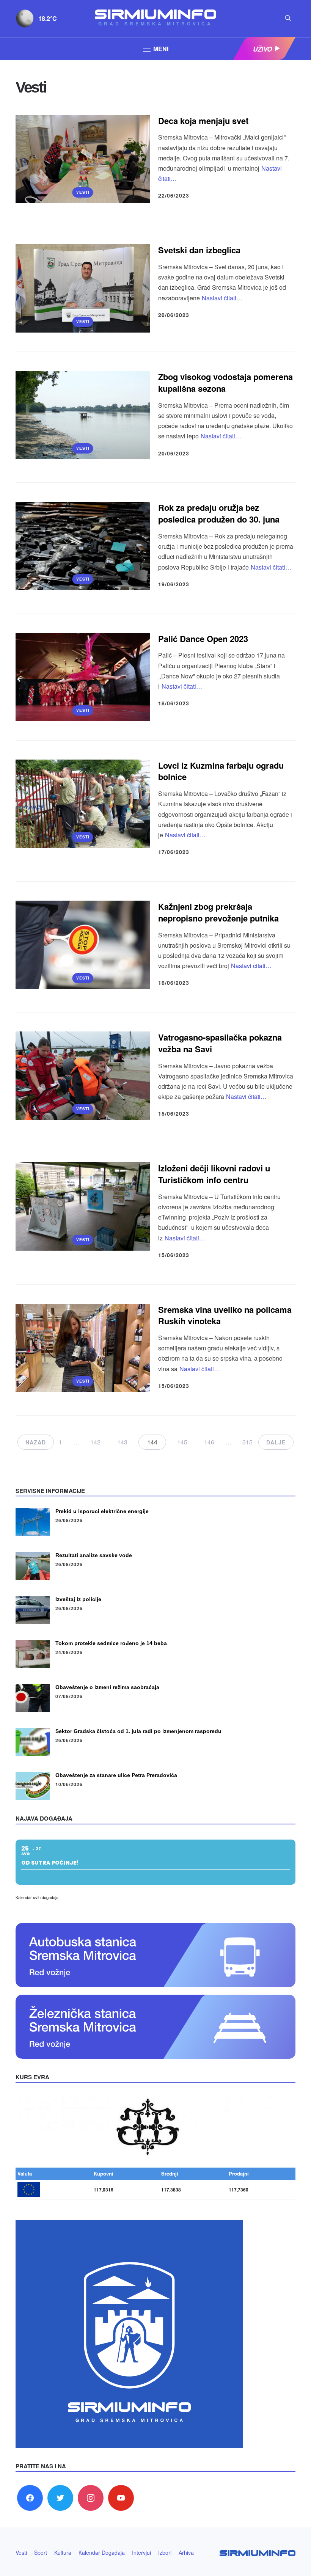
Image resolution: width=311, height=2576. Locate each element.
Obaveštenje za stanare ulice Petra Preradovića (116, 1775)
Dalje (276, 1442)
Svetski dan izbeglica (199, 250)
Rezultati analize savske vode (94, 1555)
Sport (41, 2552)
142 (95, 1442)
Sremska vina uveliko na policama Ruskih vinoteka (225, 1315)
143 (122, 1442)
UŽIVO (262, 49)
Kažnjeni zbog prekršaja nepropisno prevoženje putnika (218, 912)
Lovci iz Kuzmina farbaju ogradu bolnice (221, 771)
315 (247, 1442)
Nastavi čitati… (222, 298)
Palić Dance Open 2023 (204, 639)
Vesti (83, 192)
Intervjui (141, 2552)
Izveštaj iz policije (78, 1599)
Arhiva (186, 2552)
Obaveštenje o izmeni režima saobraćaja (107, 1687)
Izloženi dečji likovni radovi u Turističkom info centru (214, 1174)
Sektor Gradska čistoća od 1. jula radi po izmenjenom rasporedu (138, 1731)
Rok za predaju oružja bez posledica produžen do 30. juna (219, 513)
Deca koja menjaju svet (203, 121)
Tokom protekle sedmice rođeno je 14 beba (111, 1643)
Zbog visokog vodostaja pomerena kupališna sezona (225, 382)
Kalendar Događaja (102, 2552)
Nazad (36, 1442)
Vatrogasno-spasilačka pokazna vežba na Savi (220, 1043)
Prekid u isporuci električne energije (102, 1511)
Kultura (63, 2552)
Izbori (165, 2552)
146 (209, 1442)
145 (182, 1442)
